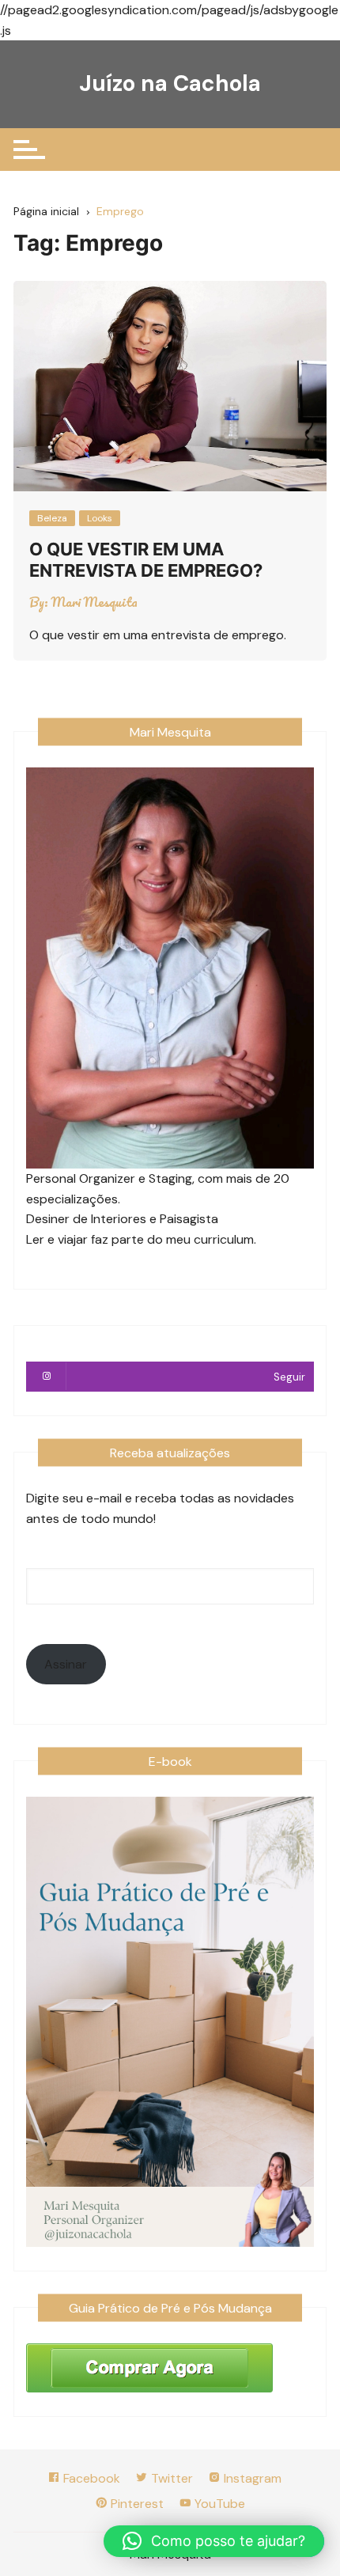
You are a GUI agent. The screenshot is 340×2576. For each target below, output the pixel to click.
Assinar (66, 1664)
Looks (100, 518)
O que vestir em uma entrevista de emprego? (146, 559)
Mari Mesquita (94, 602)
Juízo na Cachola (170, 83)
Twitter (170, 2478)
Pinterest (136, 2504)
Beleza (52, 518)
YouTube (218, 2504)
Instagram (251, 2478)
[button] (214, 2541)
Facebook (90, 2478)
